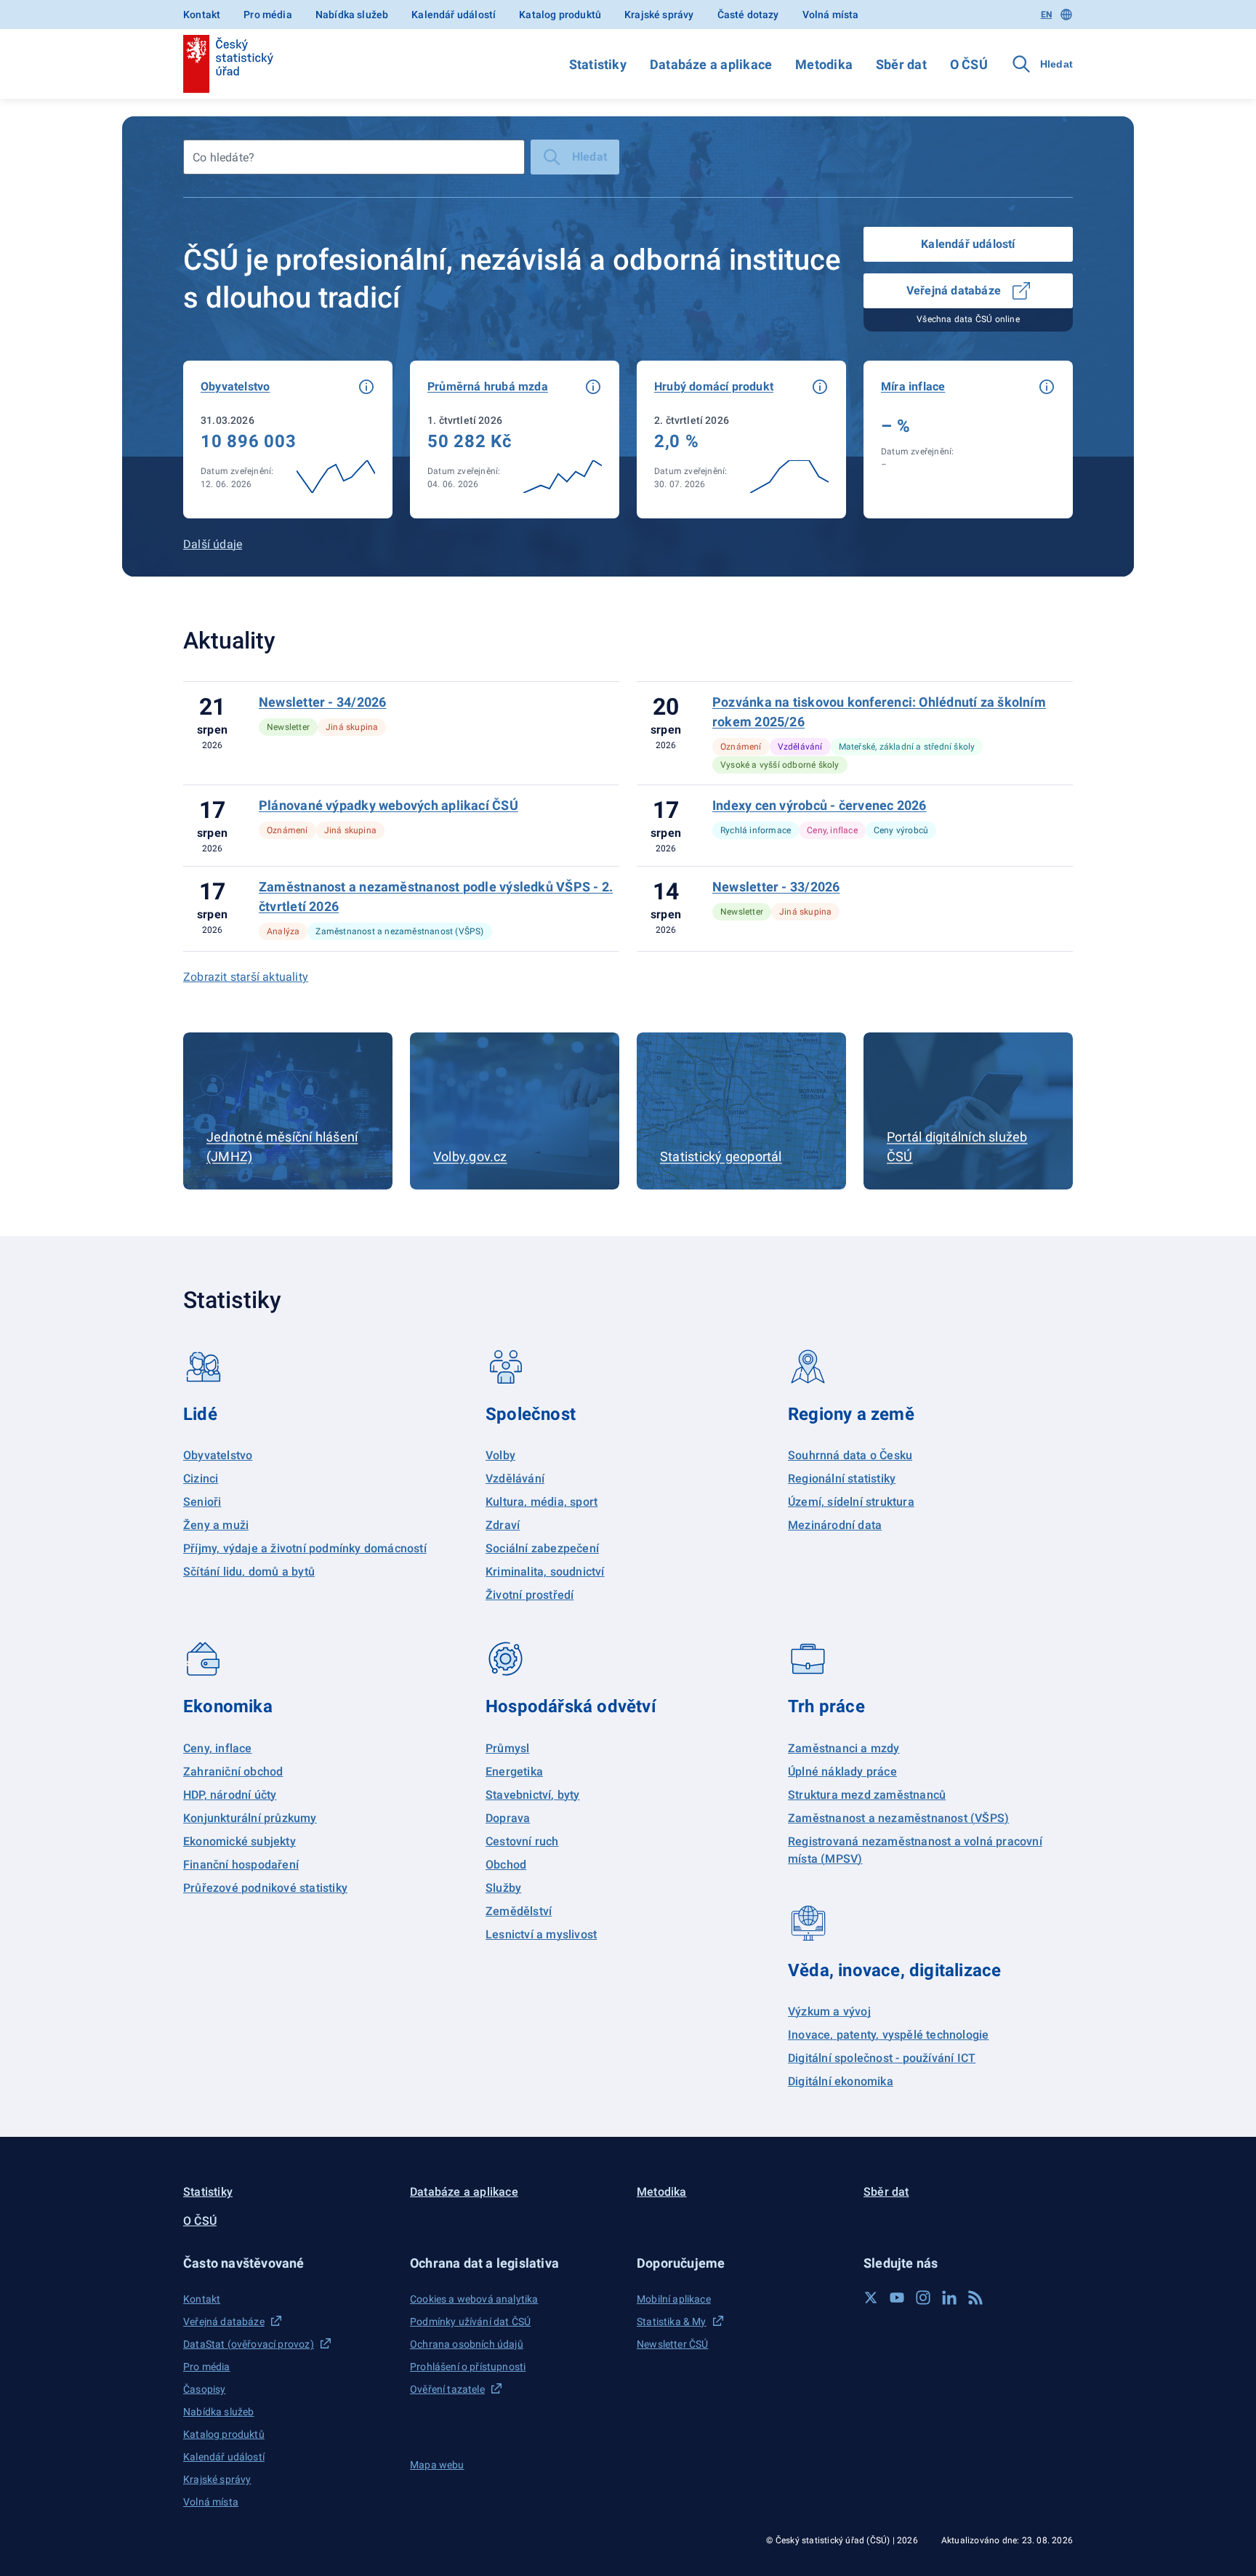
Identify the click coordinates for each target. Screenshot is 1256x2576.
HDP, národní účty (230, 1795)
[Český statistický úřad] (228, 64)
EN (1046, 15)
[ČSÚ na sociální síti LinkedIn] (949, 2298)
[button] (366, 387)
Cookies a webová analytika (474, 2299)
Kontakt (202, 15)
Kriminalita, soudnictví (545, 1572)
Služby (503, 1888)
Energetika (514, 1771)
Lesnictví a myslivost (541, 1934)
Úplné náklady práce (842, 1771)
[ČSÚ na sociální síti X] (871, 2298)
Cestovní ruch (522, 1841)
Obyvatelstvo (218, 1455)
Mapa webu (437, 2465)
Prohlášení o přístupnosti (468, 2367)
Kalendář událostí (454, 15)
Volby (500, 1455)
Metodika (824, 64)
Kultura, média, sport (542, 1502)
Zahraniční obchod (233, 1771)
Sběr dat (901, 64)
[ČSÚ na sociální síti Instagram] (923, 2298)
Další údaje (213, 544)
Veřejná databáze (954, 290)
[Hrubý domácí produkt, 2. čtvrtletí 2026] (741, 440)
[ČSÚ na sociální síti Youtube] (897, 2298)
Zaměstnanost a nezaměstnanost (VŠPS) (898, 1818)
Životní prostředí (530, 1595)
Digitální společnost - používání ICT (882, 2058)
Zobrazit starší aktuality (246, 977)
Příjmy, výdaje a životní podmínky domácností (305, 1548)
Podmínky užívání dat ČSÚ (470, 2322)
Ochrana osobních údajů (467, 2344)
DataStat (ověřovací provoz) (249, 2344)
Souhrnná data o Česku (850, 1455)
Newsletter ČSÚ (672, 2344)
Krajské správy (659, 15)
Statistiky (598, 64)
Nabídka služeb (352, 15)
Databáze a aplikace (711, 64)
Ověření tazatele (447, 2389)
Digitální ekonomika (841, 2081)
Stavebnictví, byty (533, 1795)
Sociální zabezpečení (542, 1548)
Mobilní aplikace (674, 2299)
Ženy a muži (216, 1525)
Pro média (268, 15)
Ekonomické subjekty (239, 1841)
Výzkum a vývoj (829, 2011)
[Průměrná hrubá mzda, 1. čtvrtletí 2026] (515, 440)
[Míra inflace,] (968, 440)
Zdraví (503, 1525)
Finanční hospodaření (241, 1865)
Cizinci (201, 1478)
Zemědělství (519, 1911)
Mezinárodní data (835, 1525)
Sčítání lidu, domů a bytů (249, 1572)
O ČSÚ (969, 64)
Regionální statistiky (842, 1478)
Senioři (202, 1502)
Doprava (508, 1818)
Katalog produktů (560, 15)
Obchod (506, 1865)
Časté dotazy (748, 15)
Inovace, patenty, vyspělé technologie (888, 2035)
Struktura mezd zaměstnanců (867, 1795)
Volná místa (831, 15)
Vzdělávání (515, 1478)
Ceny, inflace (218, 1748)
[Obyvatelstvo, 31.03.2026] (288, 440)
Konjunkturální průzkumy (250, 1818)
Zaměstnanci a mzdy (844, 1748)
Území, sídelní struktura (851, 1502)
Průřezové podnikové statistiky (265, 1888)
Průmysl (507, 1748)
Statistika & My (672, 2322)
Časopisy (204, 2389)
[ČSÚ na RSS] (975, 2298)
